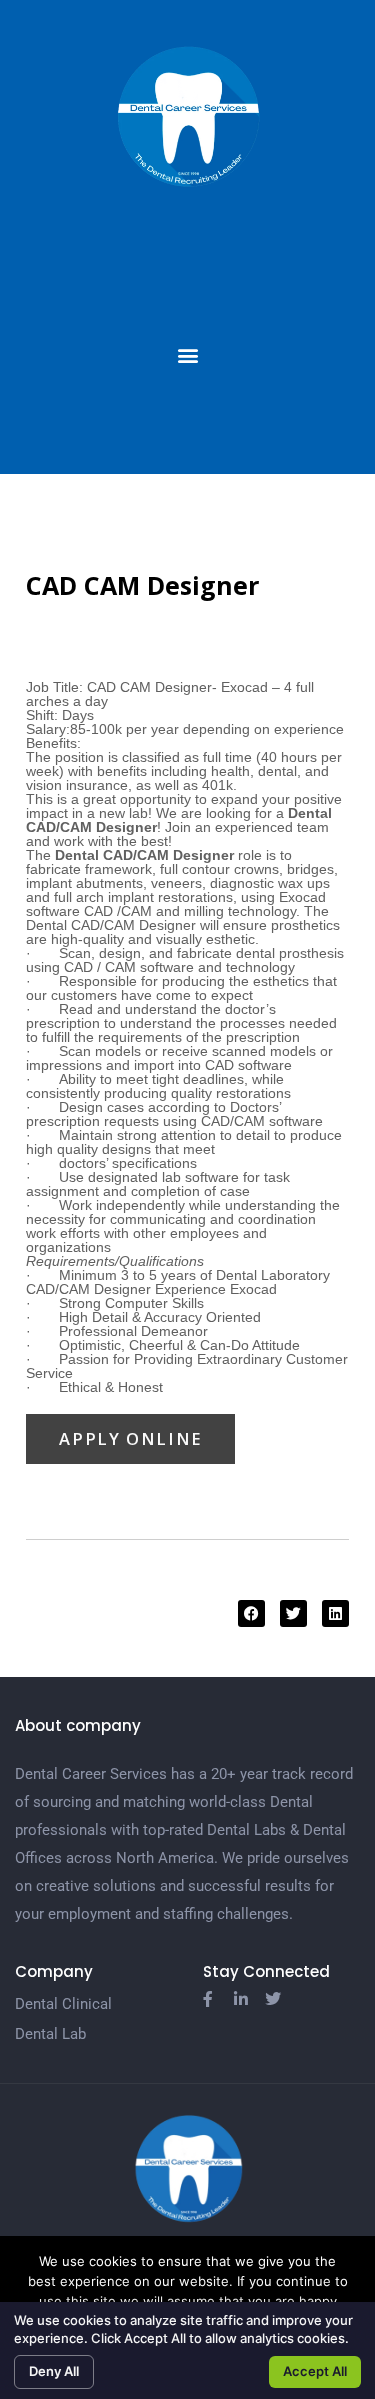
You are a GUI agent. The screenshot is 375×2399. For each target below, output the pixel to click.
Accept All (315, 2371)
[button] (187, 355)
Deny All (54, 2371)
